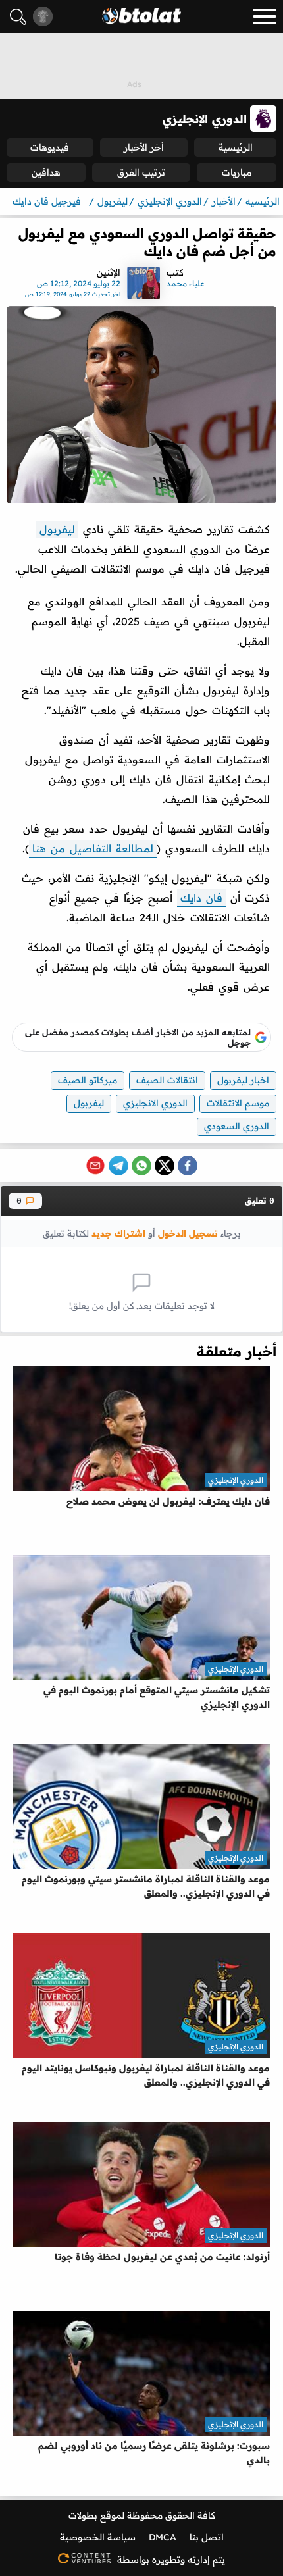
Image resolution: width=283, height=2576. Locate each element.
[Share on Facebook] (188, 1166)
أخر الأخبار (144, 147)
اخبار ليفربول (243, 1080)
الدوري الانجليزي (155, 1103)
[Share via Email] (95, 1166)
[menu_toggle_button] (265, 16)
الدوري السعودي (237, 1126)
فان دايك (201, 898)
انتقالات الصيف (167, 1080)
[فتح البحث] (18, 17)
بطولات (83, 2515)
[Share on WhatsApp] (141, 1166)
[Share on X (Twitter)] (165, 1166)
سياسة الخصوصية (98, 2537)
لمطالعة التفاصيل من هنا (93, 848)
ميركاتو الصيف (88, 1080)
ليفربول (57, 529)
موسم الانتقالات (238, 1103)
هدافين (46, 172)
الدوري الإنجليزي (236, 1480)
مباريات (237, 172)
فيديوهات (50, 147)
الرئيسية (236, 147)
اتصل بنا (207, 2537)
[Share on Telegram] (118, 1166)
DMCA (163, 2537)
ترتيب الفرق (141, 172)
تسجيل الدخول (188, 1233)
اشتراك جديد (118, 1233)
